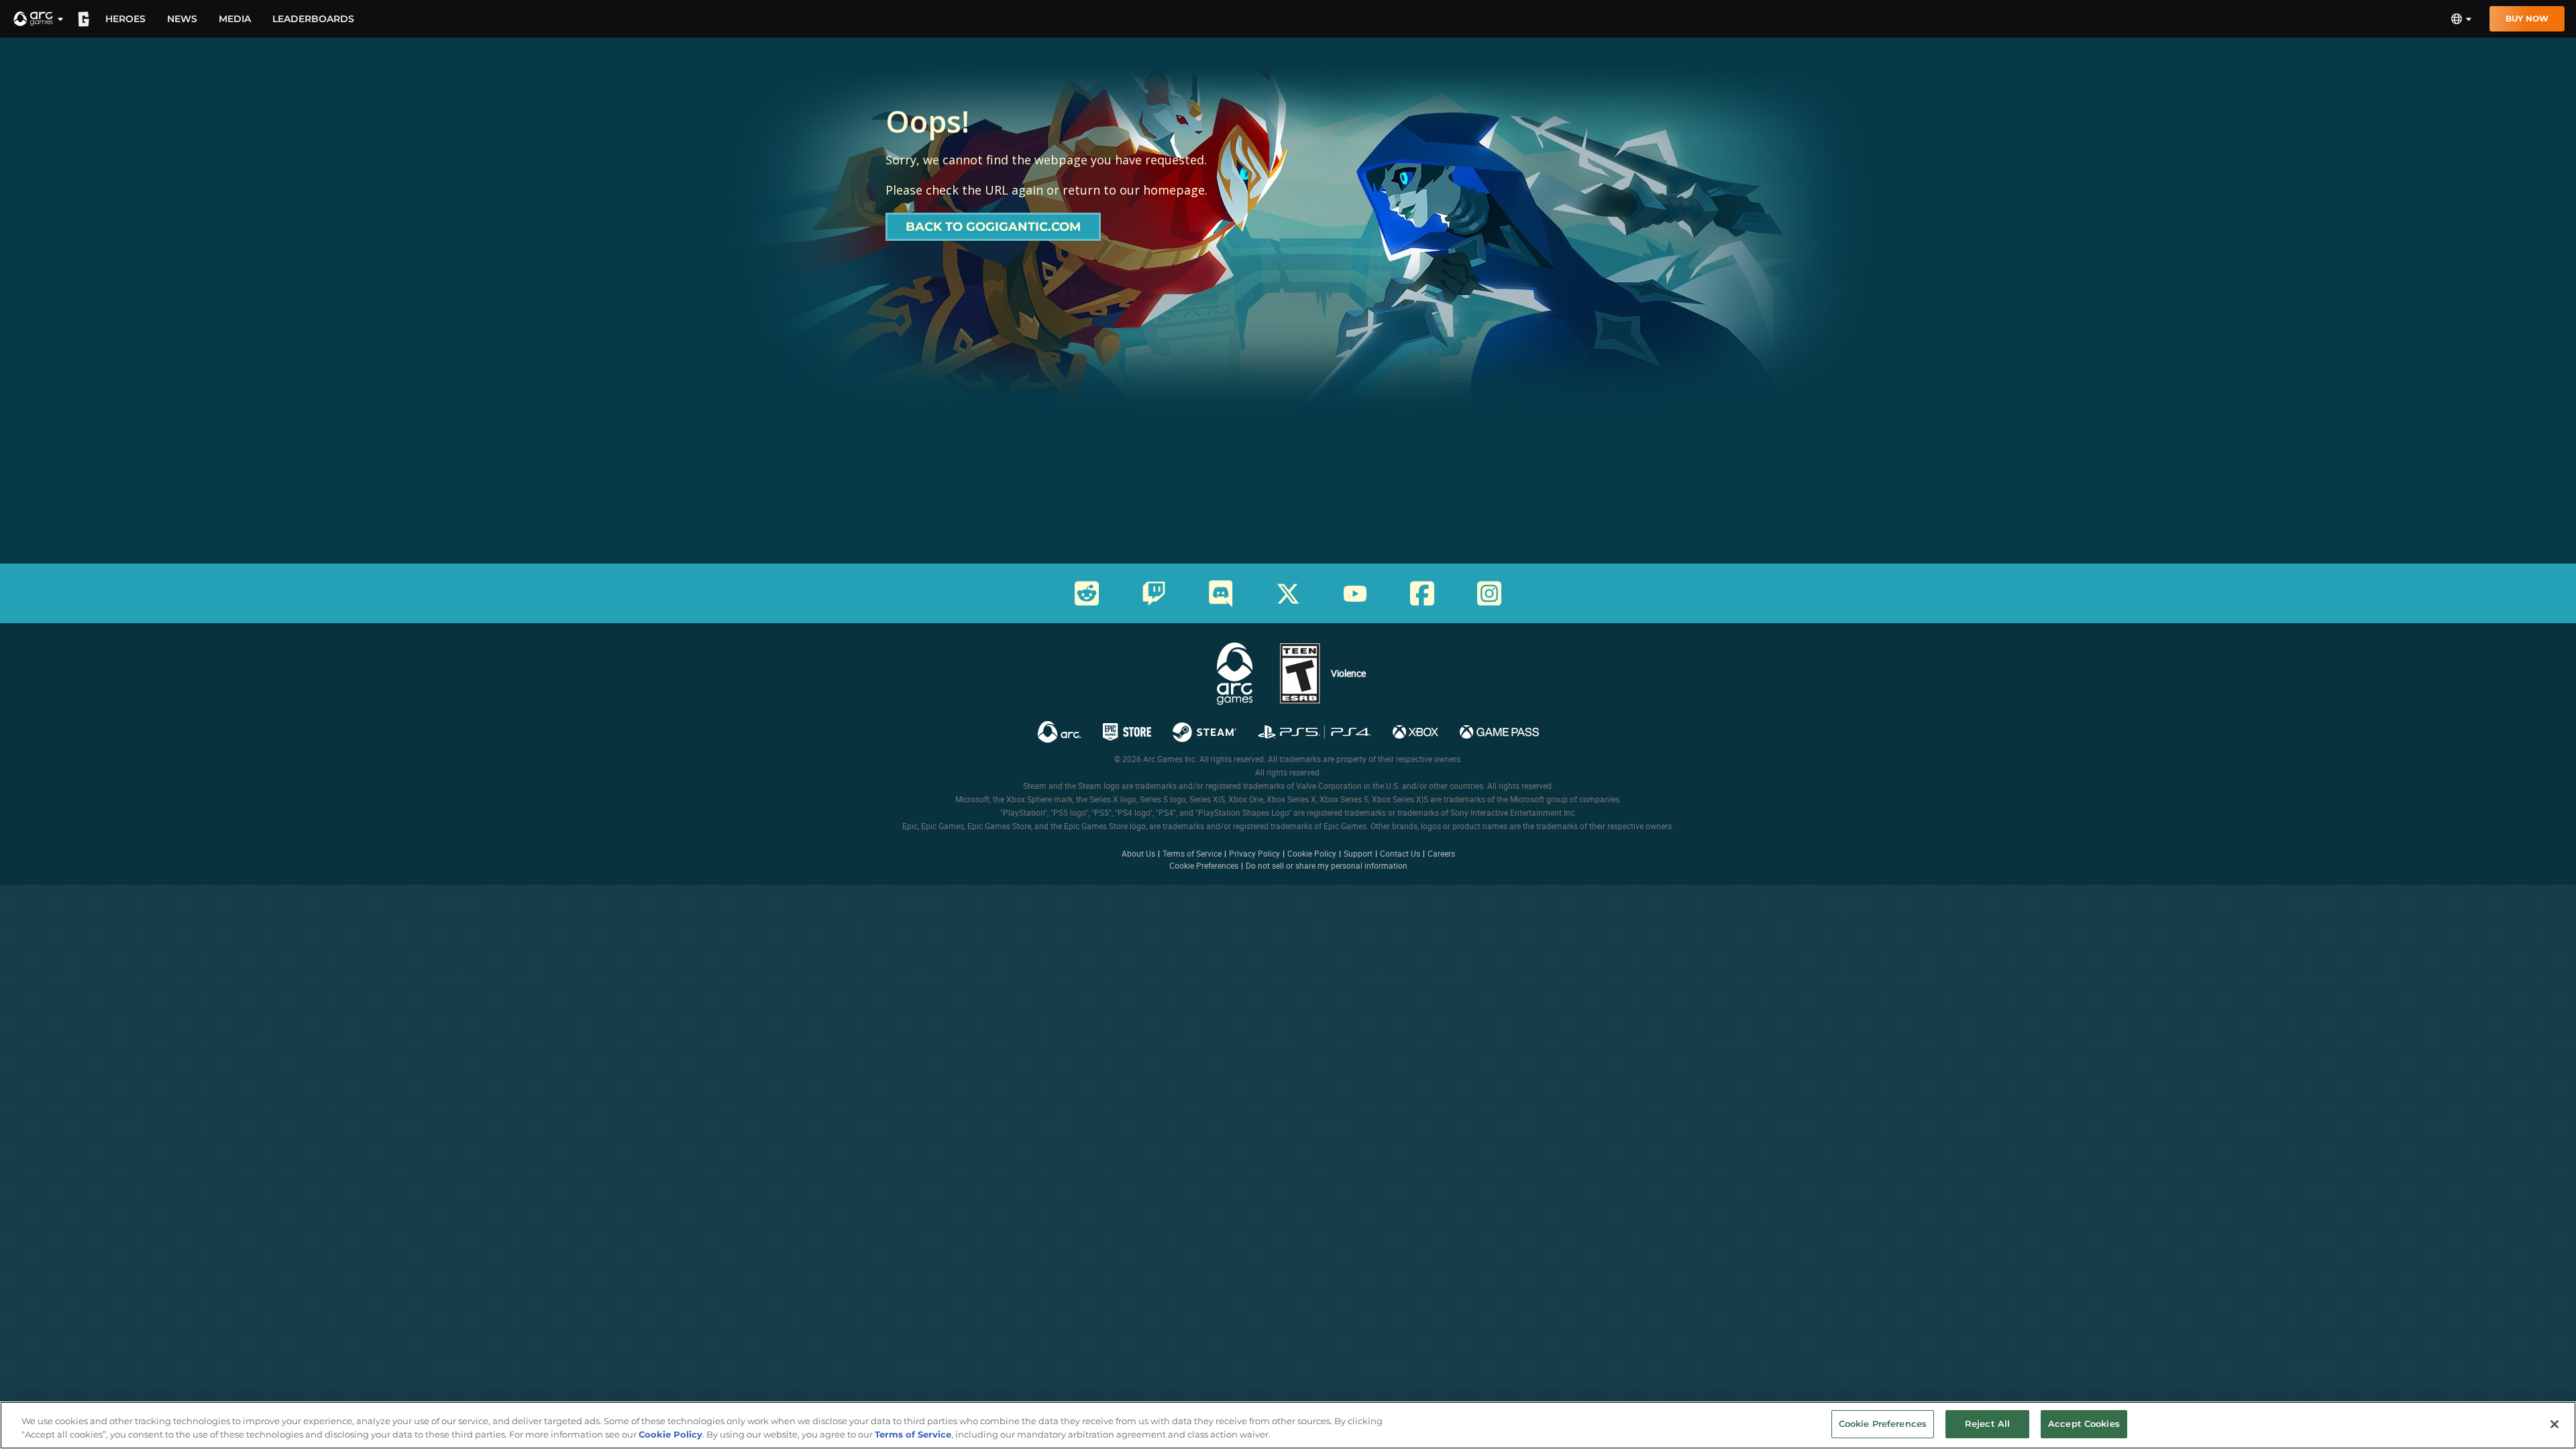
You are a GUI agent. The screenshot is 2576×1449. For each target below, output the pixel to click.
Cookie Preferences (1204, 865)
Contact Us (1400, 853)
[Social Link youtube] (1355, 594)
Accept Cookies (2084, 1424)
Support (1358, 853)
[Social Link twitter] (1288, 594)
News (182, 19)
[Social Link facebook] (1422, 593)
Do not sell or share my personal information (1327, 865)
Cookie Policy (1312, 853)
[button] (39, 19)
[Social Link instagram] (1489, 593)
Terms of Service (1192, 853)
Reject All (1987, 1424)
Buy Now (2527, 18)
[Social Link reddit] (1087, 593)
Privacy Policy (1254, 853)
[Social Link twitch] (1154, 594)
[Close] (2555, 1424)
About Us (1138, 853)
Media (235, 19)
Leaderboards (313, 19)
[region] (1288, 1425)
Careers (1441, 853)
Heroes (125, 19)
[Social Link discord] (1221, 593)
